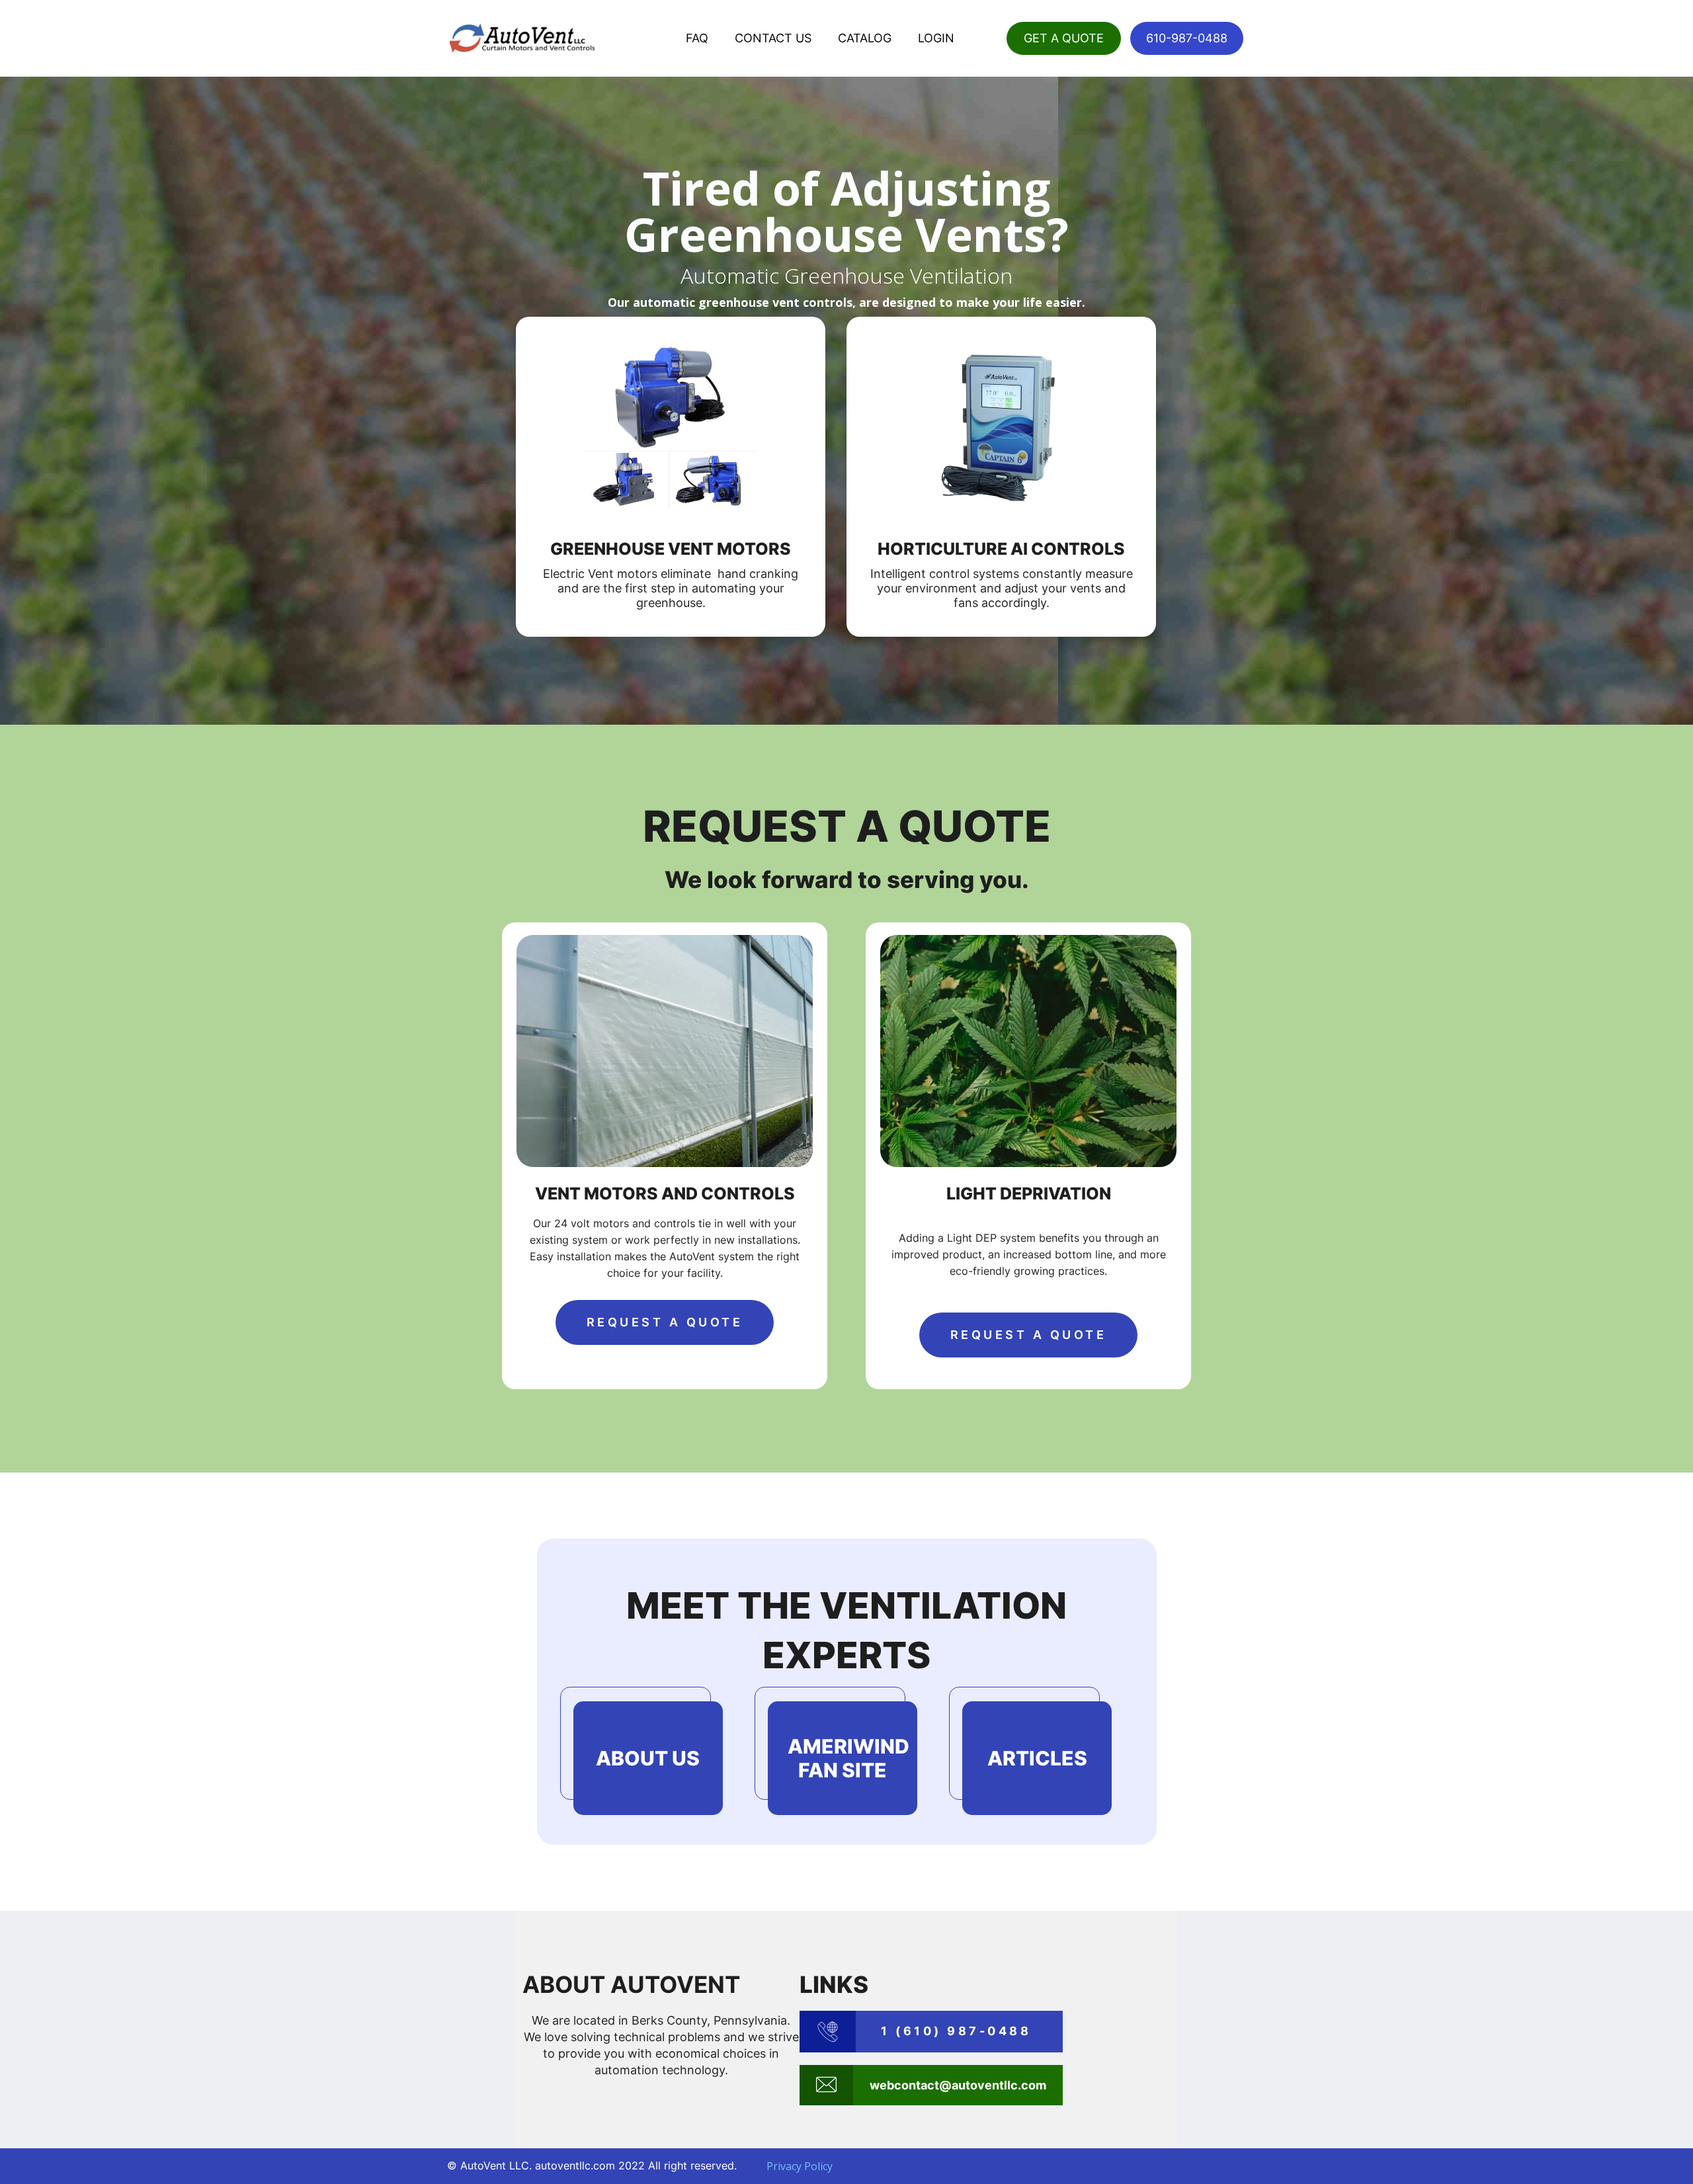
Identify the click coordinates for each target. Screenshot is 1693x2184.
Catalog (865, 38)
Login (936, 38)
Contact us (773, 38)
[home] (522, 38)
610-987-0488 (1187, 38)
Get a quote (1064, 38)
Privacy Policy (800, 2166)
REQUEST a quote (665, 1322)
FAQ (697, 38)
